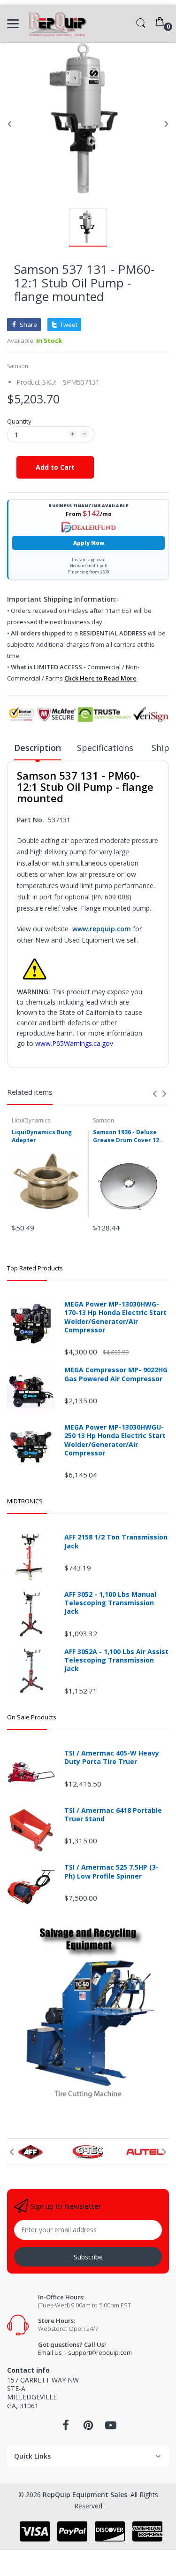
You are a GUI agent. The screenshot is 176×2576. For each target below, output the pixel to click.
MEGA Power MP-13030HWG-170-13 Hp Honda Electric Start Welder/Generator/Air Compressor (115, 1317)
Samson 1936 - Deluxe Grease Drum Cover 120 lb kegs (128, 1137)
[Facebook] (66, 2428)
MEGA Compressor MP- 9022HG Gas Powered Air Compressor (116, 1374)
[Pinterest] (88, 2428)
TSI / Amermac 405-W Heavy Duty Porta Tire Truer (112, 1757)
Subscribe (88, 2257)
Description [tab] (38, 748)
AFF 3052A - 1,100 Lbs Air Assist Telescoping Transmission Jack (116, 1660)
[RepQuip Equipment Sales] (57, 24)
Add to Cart (55, 467)
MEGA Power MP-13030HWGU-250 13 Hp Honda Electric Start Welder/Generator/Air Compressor (115, 1440)
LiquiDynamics (31, 1120)
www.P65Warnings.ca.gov (74, 1043)
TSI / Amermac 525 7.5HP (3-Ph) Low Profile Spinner (111, 1872)
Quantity (19, 421)
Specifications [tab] (106, 748)
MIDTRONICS (25, 1501)
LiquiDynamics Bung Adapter (42, 1136)
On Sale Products (32, 1717)
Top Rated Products (35, 1268)
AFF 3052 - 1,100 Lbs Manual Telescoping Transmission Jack (110, 1603)
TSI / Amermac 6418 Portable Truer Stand (113, 1815)
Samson (18, 366)
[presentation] (155, 1094)
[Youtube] (111, 2428)
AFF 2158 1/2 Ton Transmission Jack (116, 1541)
